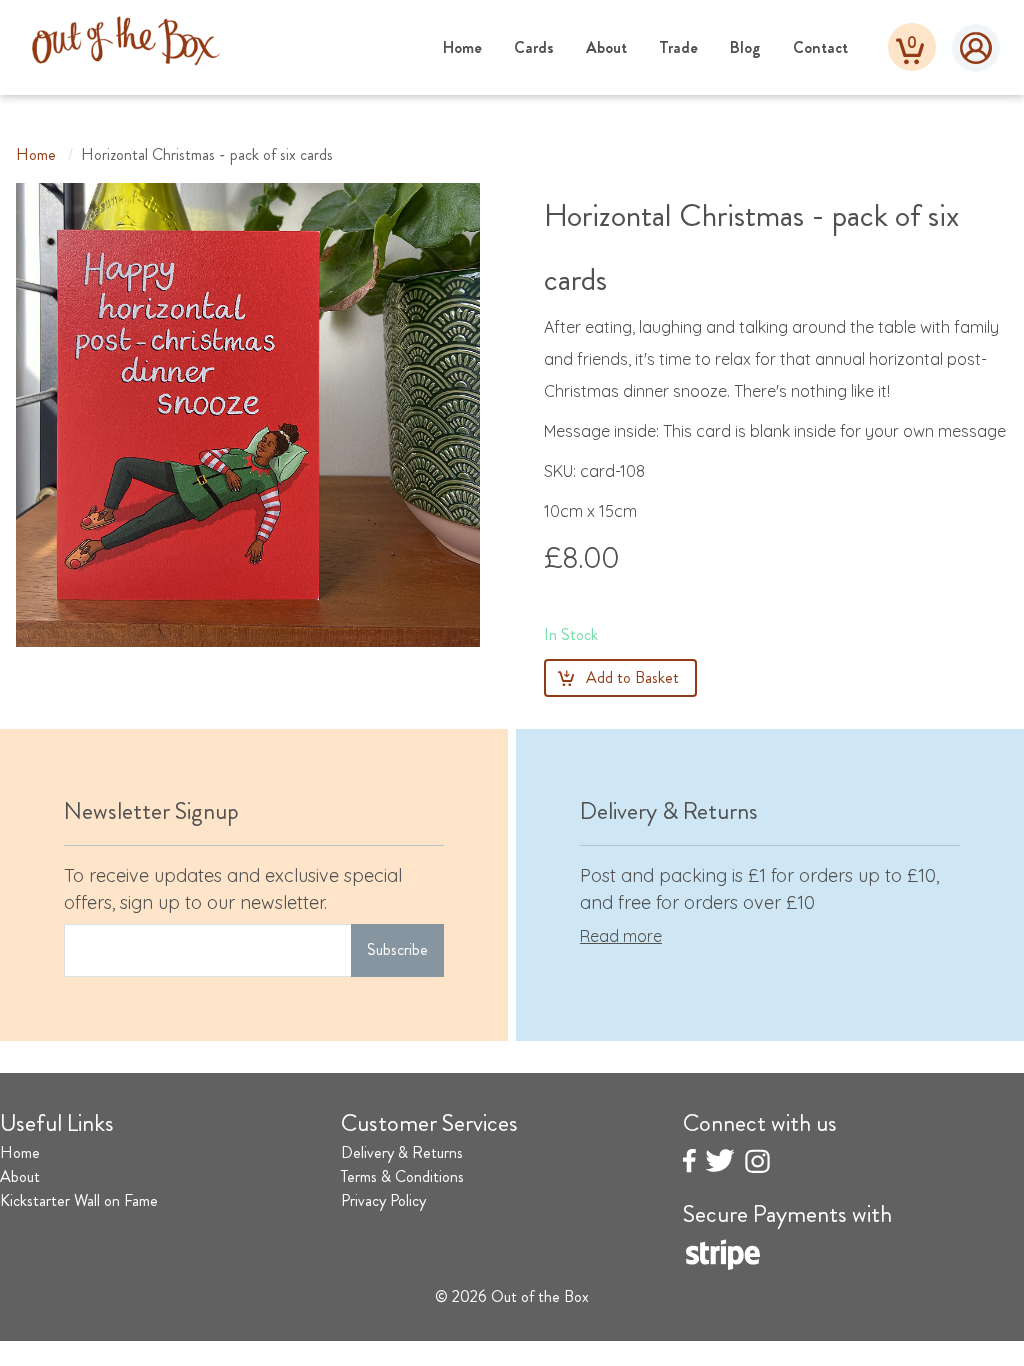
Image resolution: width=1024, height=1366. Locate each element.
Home (462, 47)
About (606, 47)
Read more (621, 936)
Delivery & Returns (402, 1152)
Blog (745, 47)
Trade (678, 47)
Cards (534, 47)
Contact (820, 47)
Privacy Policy (383, 1200)
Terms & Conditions (402, 1176)
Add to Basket (632, 677)
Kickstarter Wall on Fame (79, 1200)
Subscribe (397, 949)
